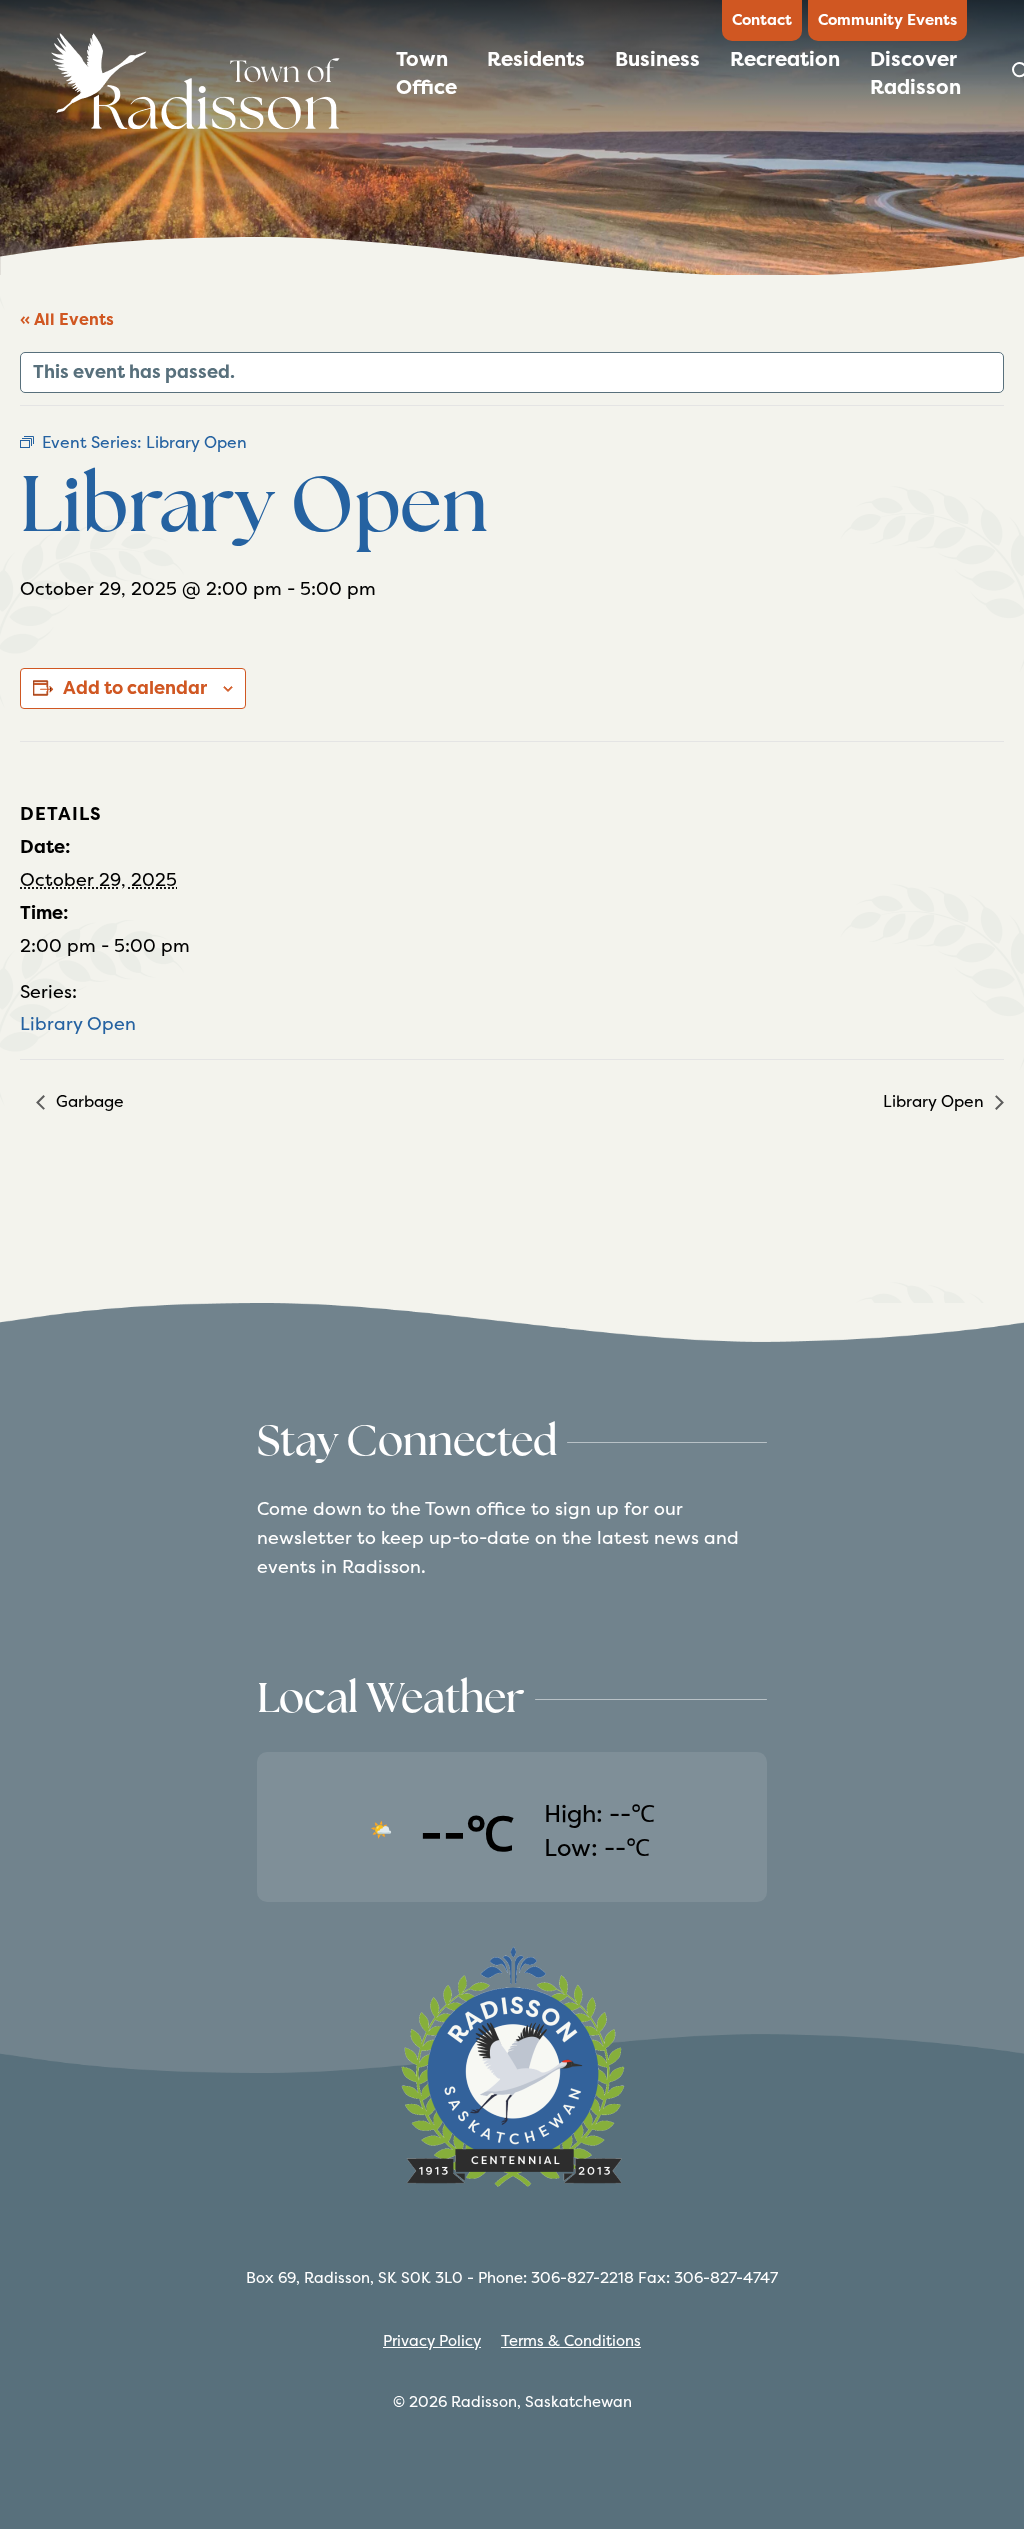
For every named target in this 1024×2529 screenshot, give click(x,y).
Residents (536, 59)
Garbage (88, 1101)
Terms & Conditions (571, 2340)
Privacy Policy (432, 2340)
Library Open (78, 1023)
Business (657, 59)
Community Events (887, 20)
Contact (762, 20)
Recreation (785, 59)
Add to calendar (135, 688)
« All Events (67, 319)
